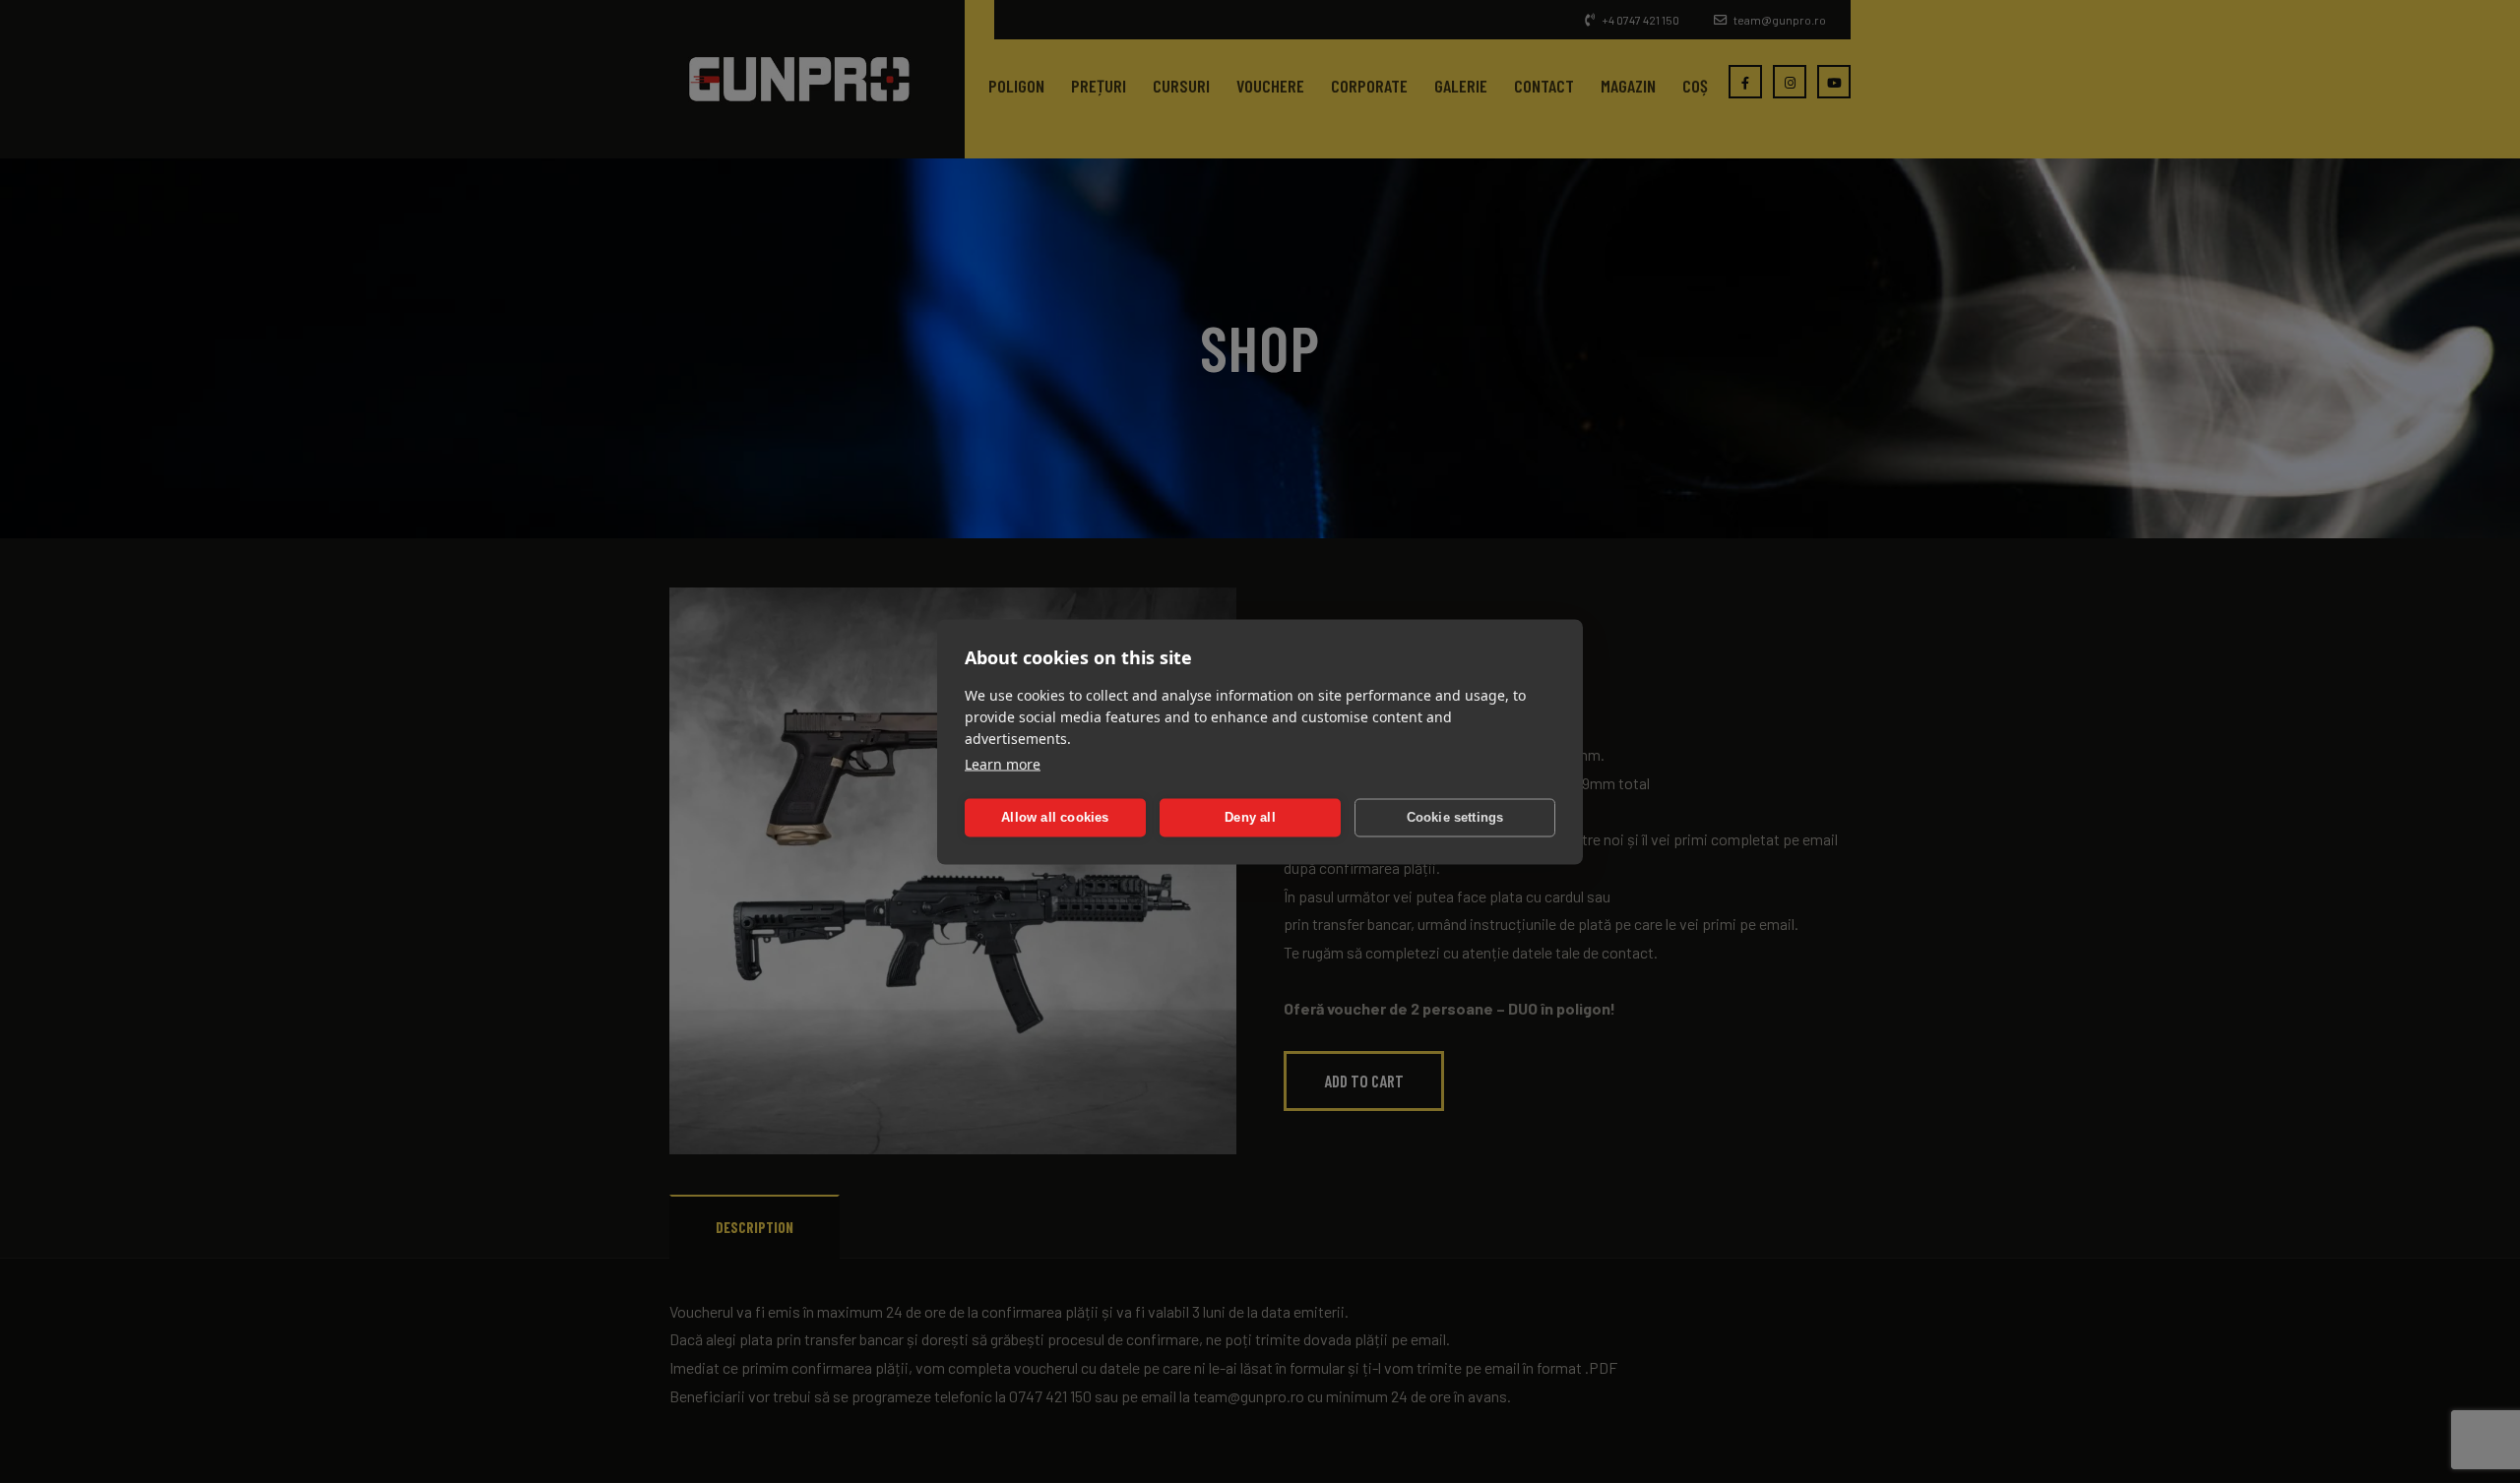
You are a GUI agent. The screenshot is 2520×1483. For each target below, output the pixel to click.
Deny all (1250, 817)
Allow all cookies (1055, 817)
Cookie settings (1455, 817)
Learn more (1003, 763)
